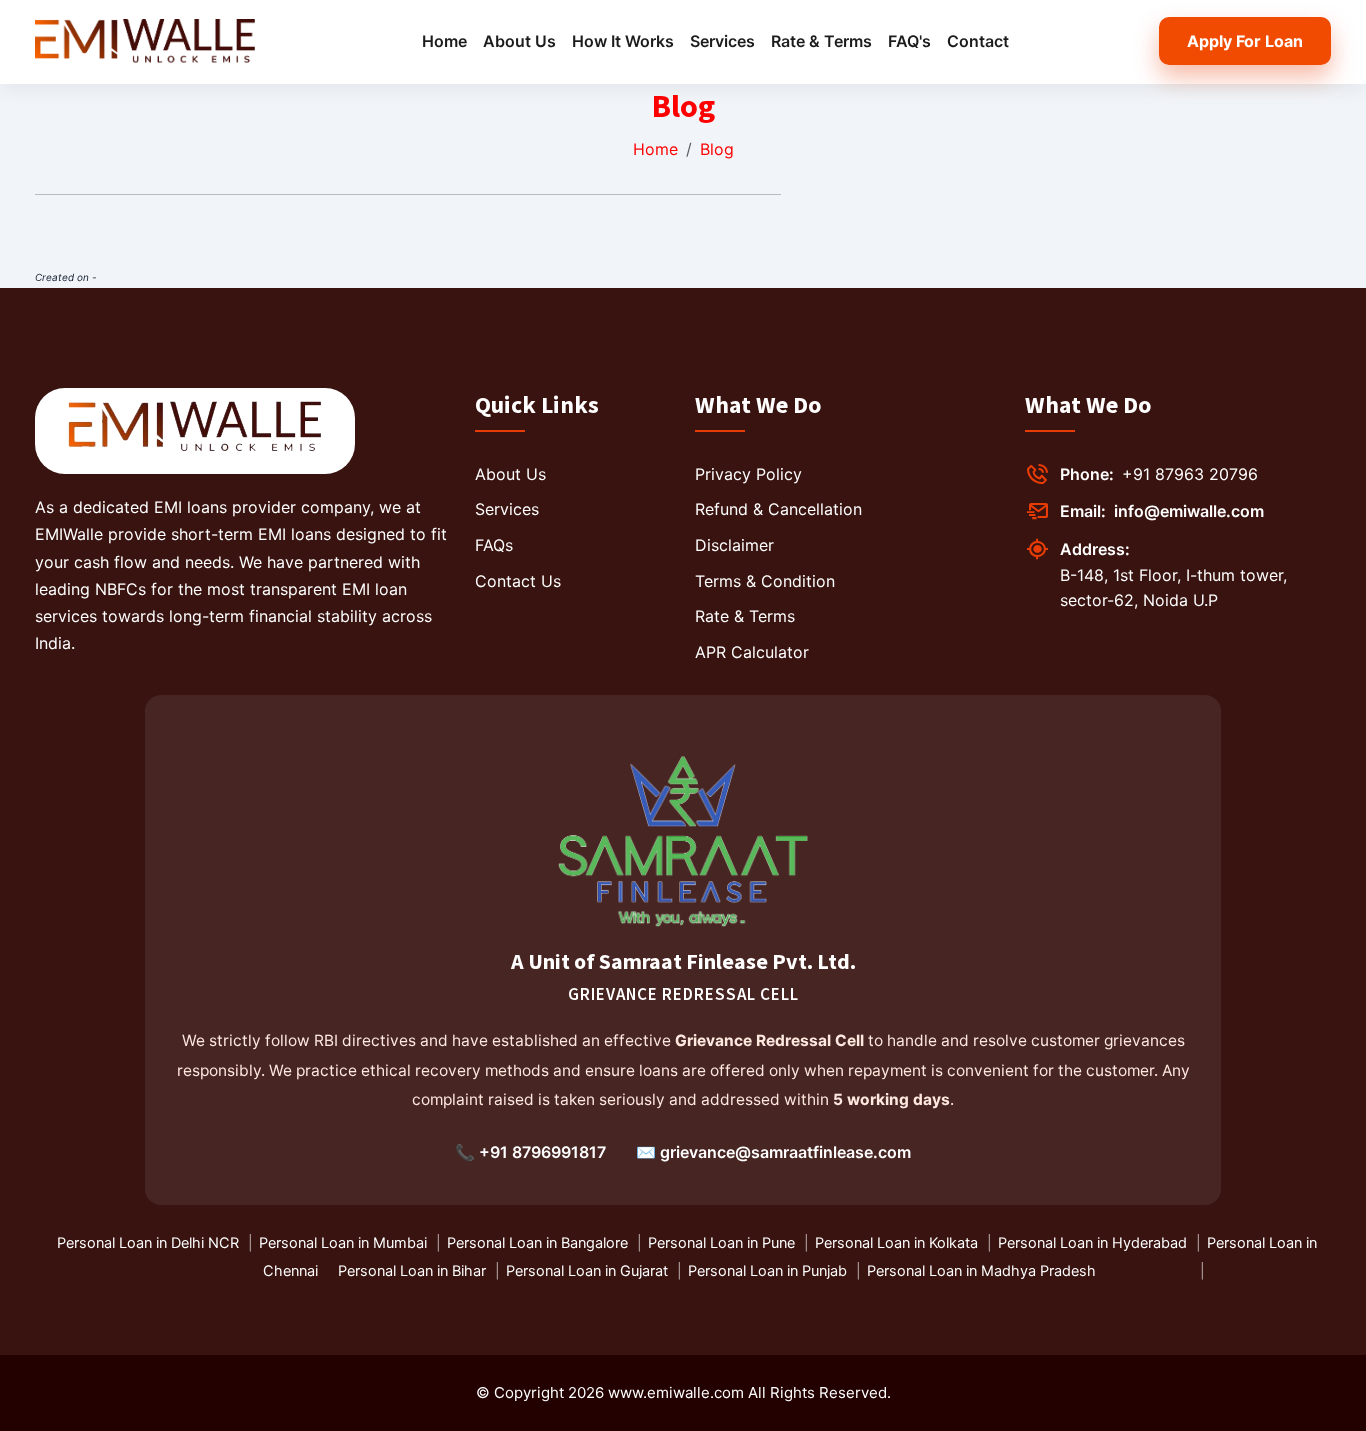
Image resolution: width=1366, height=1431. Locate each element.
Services (722, 41)
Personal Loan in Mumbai (343, 1243)
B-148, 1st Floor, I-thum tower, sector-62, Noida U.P (1173, 588)
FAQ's (909, 41)
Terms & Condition (765, 581)
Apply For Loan (1245, 41)
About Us (519, 41)
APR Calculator (752, 652)
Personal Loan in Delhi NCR (148, 1243)
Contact (978, 41)
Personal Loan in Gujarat (587, 1271)
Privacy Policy (748, 474)
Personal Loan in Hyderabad (1092, 1243)
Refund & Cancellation (778, 509)
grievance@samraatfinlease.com (785, 1152)
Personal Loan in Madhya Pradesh (981, 1271)
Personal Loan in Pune (721, 1243)
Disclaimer (734, 545)
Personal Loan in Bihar (412, 1271)
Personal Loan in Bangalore (537, 1243)
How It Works (623, 41)
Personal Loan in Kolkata (896, 1243)
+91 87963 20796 (1190, 474)
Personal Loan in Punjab (767, 1271)
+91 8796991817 (542, 1152)
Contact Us (518, 581)
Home (444, 41)
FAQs (494, 545)
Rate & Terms (821, 41)
